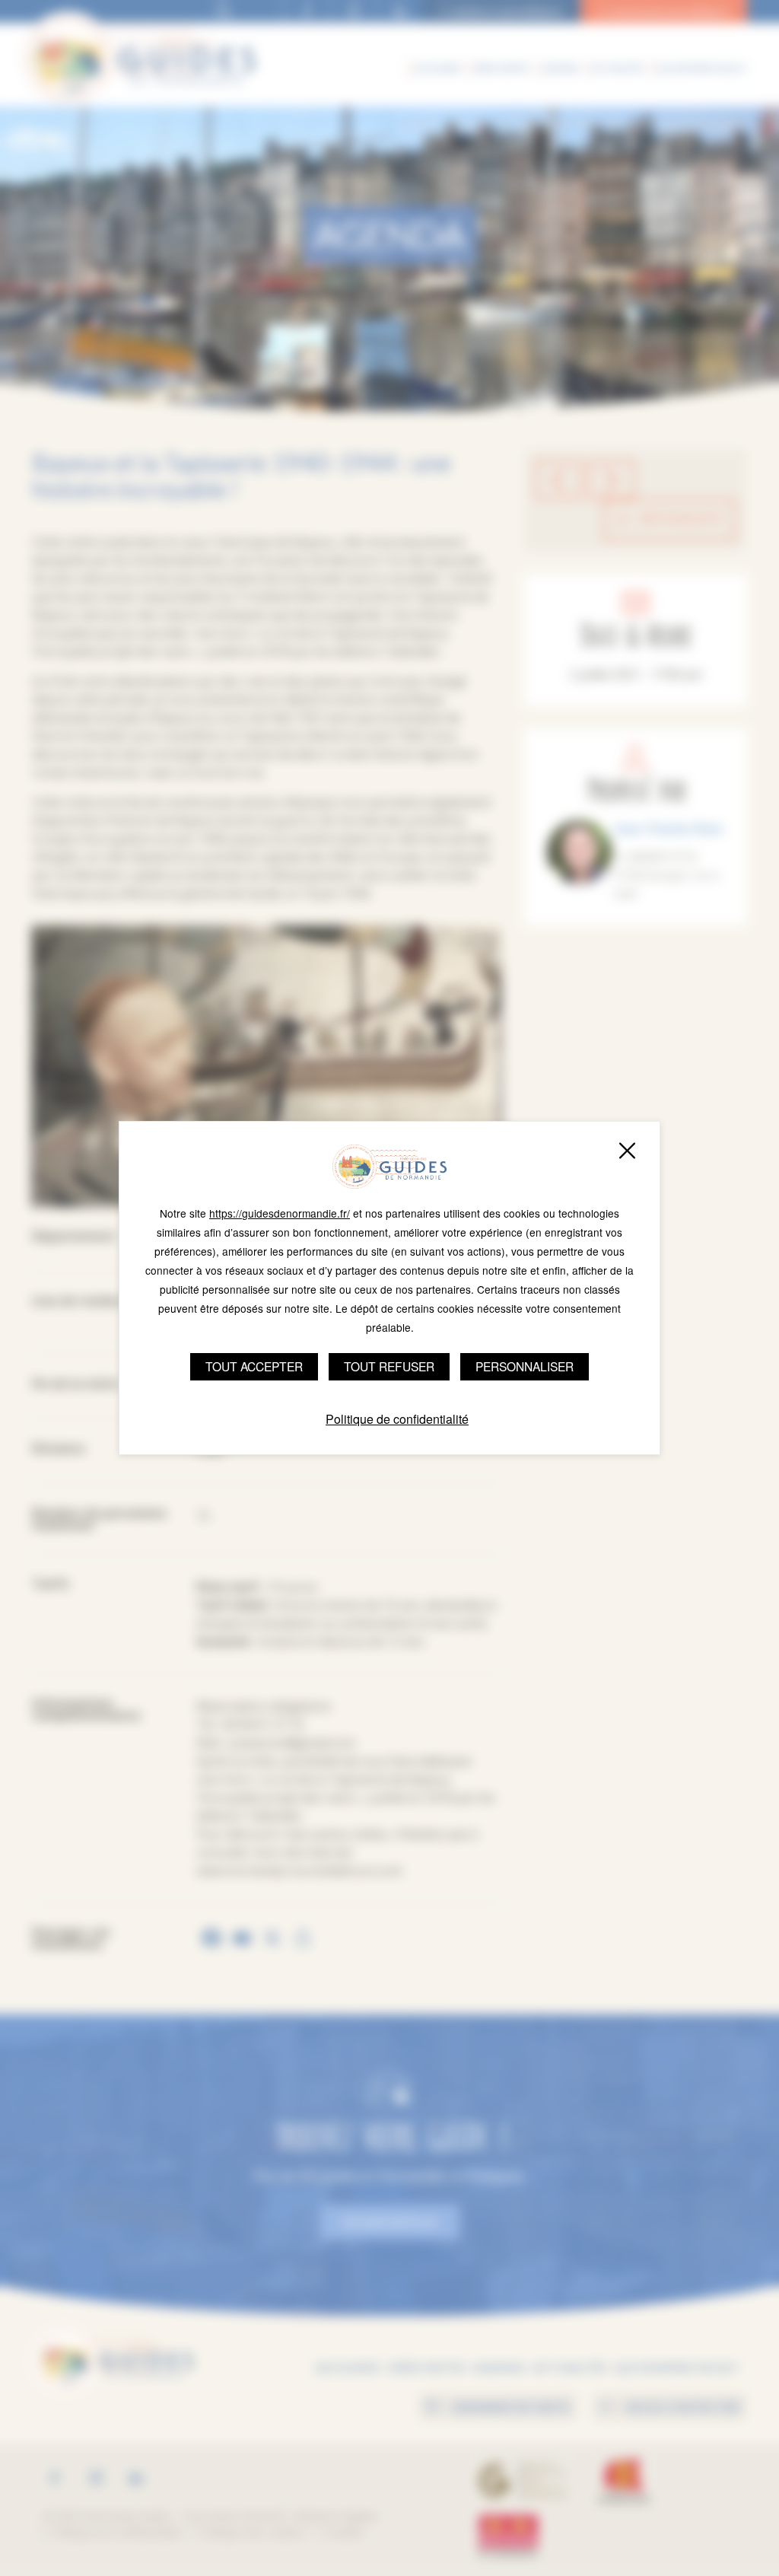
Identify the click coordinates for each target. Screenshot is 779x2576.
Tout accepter (254, 1366)
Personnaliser (525, 1366)
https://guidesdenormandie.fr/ (280, 1213)
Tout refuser (389, 1366)
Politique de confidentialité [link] (397, 1419)
